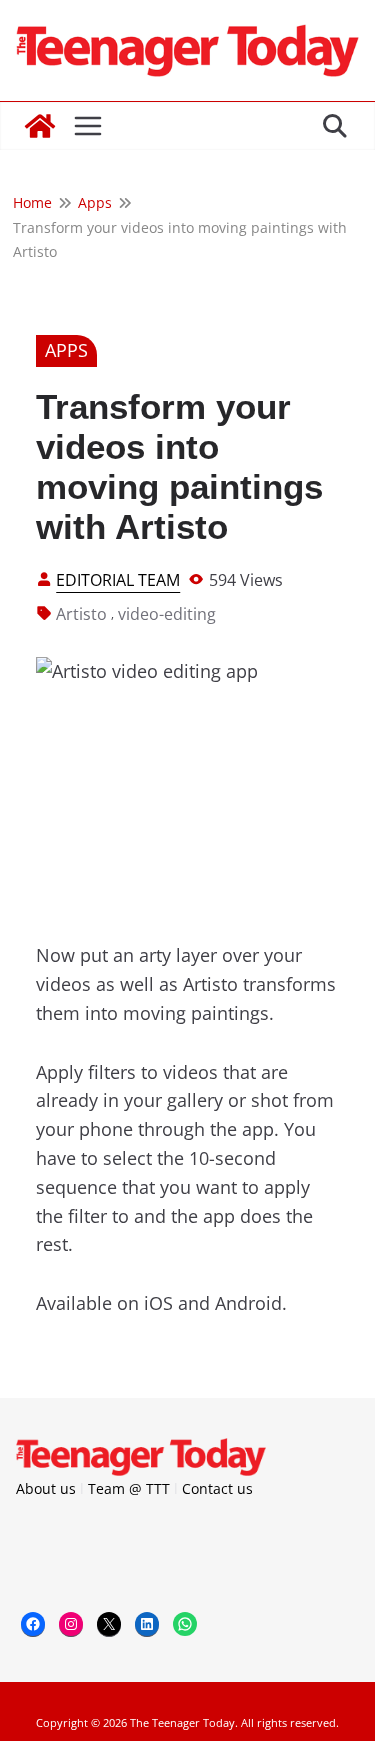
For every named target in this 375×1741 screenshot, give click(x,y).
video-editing (167, 614)
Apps (66, 350)
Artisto (81, 614)
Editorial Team (118, 580)
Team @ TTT (129, 1488)
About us (46, 1488)
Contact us (217, 1488)
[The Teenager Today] (40, 126)
